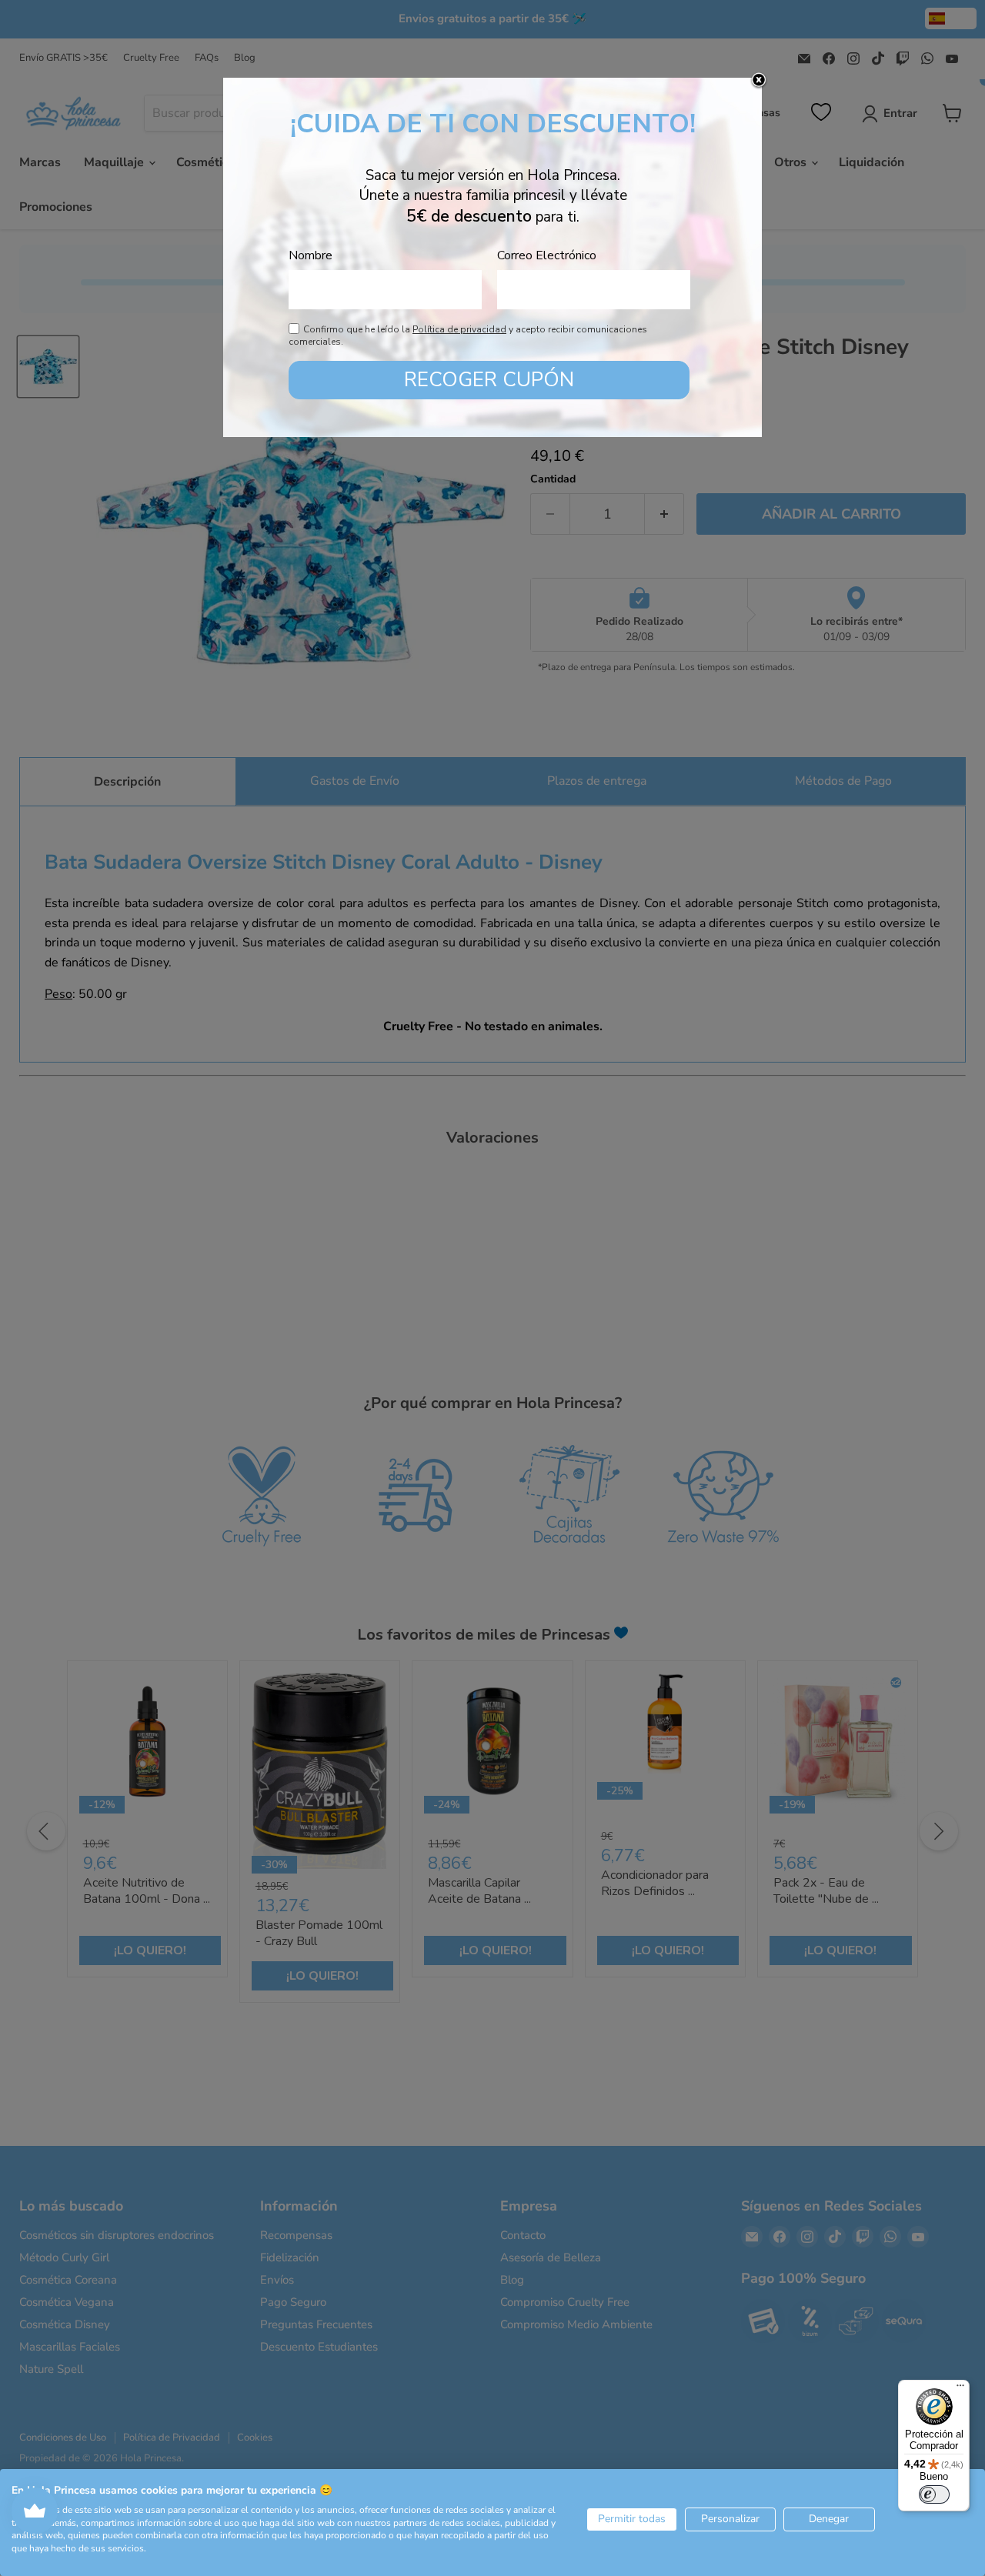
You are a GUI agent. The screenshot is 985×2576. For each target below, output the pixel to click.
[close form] (759, 81)
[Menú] (960, 2389)
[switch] (934, 2494)
